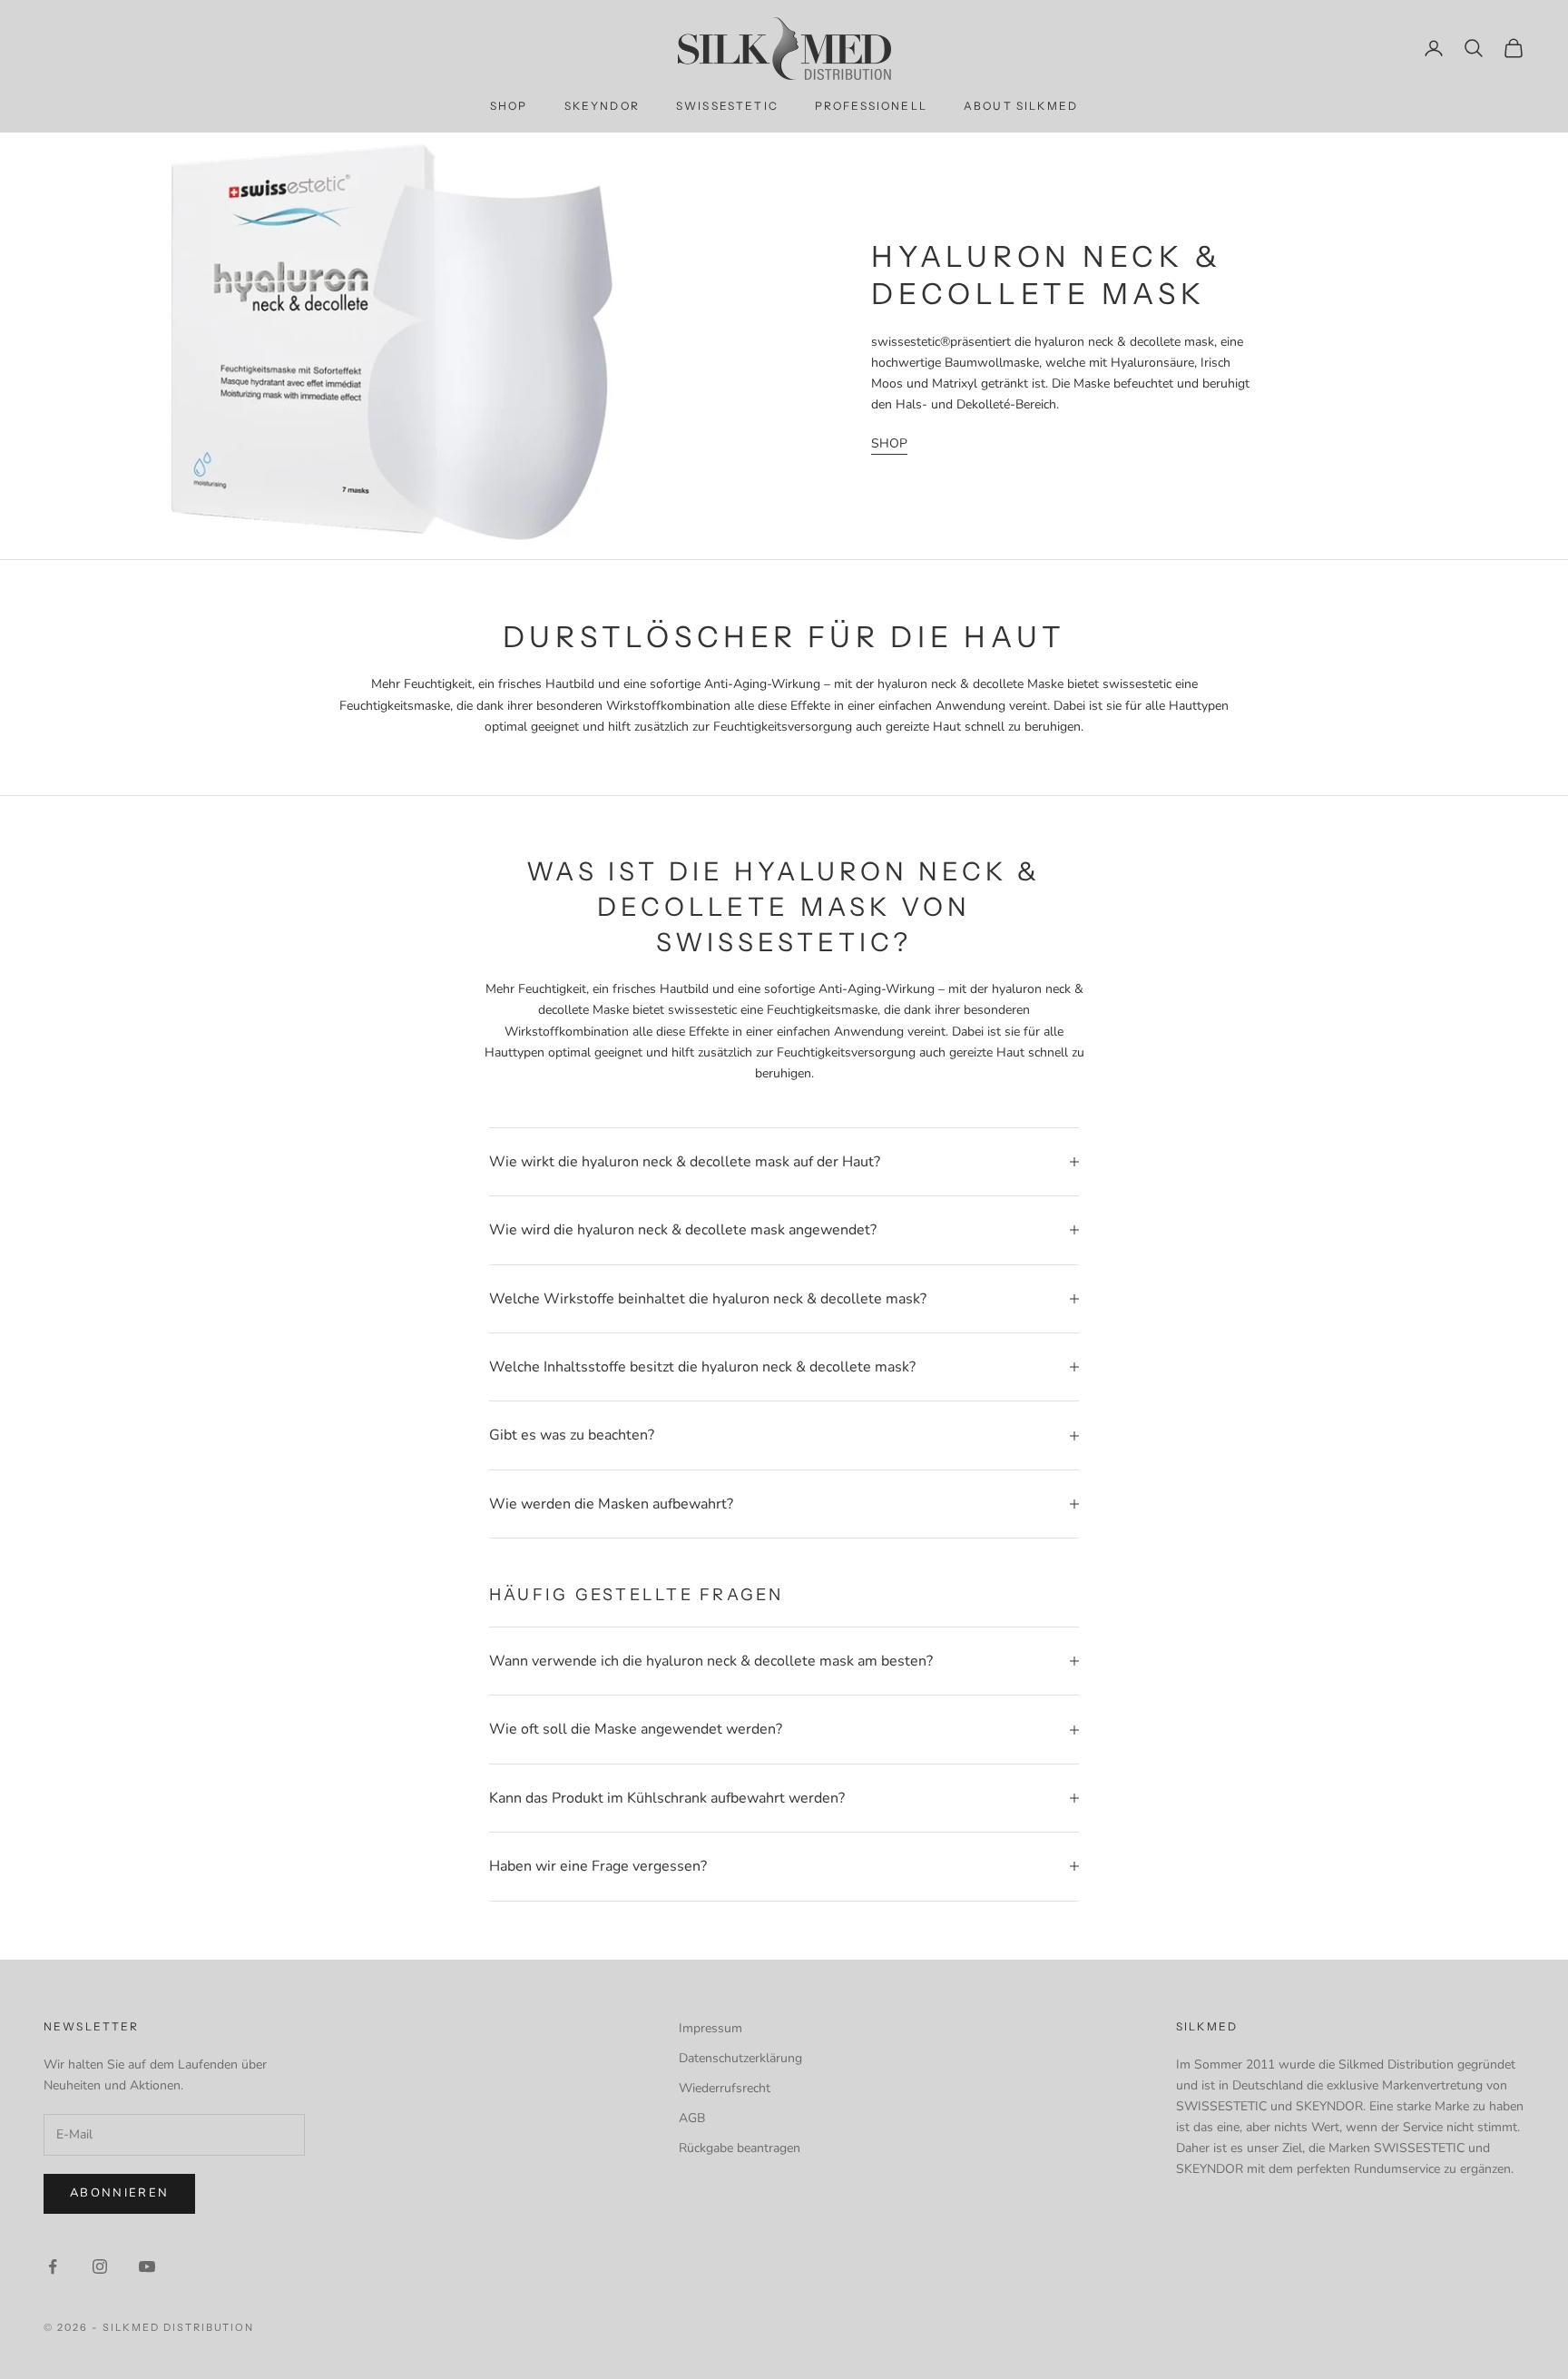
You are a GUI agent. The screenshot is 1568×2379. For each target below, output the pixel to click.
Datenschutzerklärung (740, 2058)
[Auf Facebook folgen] (53, 2266)
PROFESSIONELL (871, 106)
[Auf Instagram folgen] (100, 2266)
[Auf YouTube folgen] (147, 2266)
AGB (692, 2118)
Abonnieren (119, 2193)
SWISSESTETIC (727, 106)
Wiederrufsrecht (725, 2088)
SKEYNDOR (602, 106)
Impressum (710, 2028)
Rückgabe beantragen (740, 2148)
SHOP (509, 106)
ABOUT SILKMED (1021, 106)
